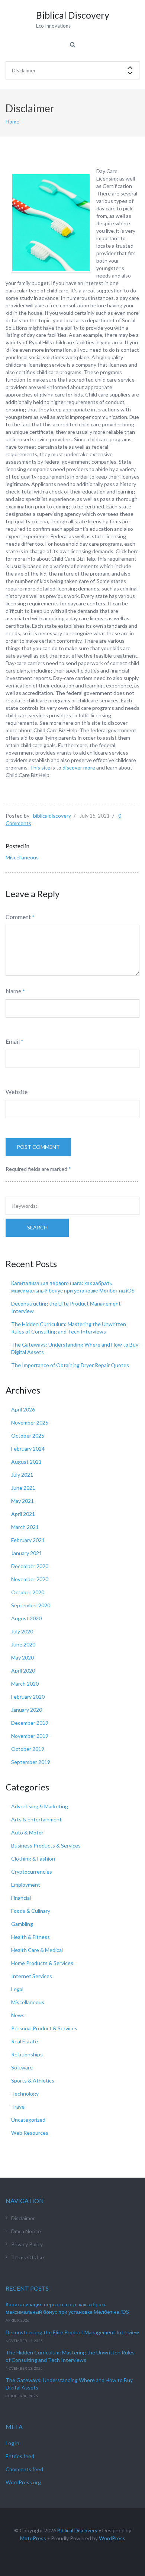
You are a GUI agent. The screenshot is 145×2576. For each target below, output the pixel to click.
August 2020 (26, 1618)
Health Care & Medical (37, 1950)
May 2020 (22, 1657)
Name (13, 991)
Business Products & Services (46, 1845)
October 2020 (28, 1592)
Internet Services (32, 1976)
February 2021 (28, 1540)
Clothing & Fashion (33, 1859)
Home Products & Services (42, 1963)
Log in (12, 2443)
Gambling (22, 1924)
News (18, 2015)
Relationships (27, 2054)
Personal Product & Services (44, 2028)
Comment (18, 917)
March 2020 (25, 1684)
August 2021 (26, 1462)
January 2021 (27, 1553)
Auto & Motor (27, 1832)
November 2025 (30, 1422)
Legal (17, 1989)
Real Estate (25, 2041)
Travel (18, 2107)
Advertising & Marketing (40, 1806)
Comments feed (24, 2469)
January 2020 (27, 1710)
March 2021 (25, 1527)
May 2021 (22, 1501)
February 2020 (28, 1697)
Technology (25, 2094)
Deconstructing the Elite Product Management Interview (72, 2332)
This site (40, 767)
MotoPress (33, 2538)
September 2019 (31, 1762)
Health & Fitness (30, 1937)
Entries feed (20, 2456)
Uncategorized (28, 2120)
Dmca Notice (26, 2231)
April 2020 (23, 1671)
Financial (21, 1898)
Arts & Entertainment (36, 1819)
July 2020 (22, 1631)
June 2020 (23, 1644)
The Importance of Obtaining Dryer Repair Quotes (70, 1365)
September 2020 (31, 1605)
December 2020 (30, 1566)
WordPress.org (23, 2482)
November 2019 (30, 1736)
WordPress (112, 2538)
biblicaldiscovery (52, 816)
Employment (26, 1885)
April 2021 (23, 1514)
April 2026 (23, 1409)
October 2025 (28, 1436)
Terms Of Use (28, 2257)
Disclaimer (23, 2218)
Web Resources (30, 2133)
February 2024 (28, 1449)
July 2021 (22, 1475)
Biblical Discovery (77, 2530)
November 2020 (30, 1579)
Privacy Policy (27, 2244)
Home (12, 121)
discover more (79, 767)
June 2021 (23, 1488)
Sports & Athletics (33, 2080)
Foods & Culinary (31, 1911)
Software (22, 2067)
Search (37, 1227)
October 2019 (28, 1749)
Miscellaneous (22, 857)
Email (13, 1041)
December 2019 (30, 1723)
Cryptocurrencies (32, 1872)
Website (17, 1092)
